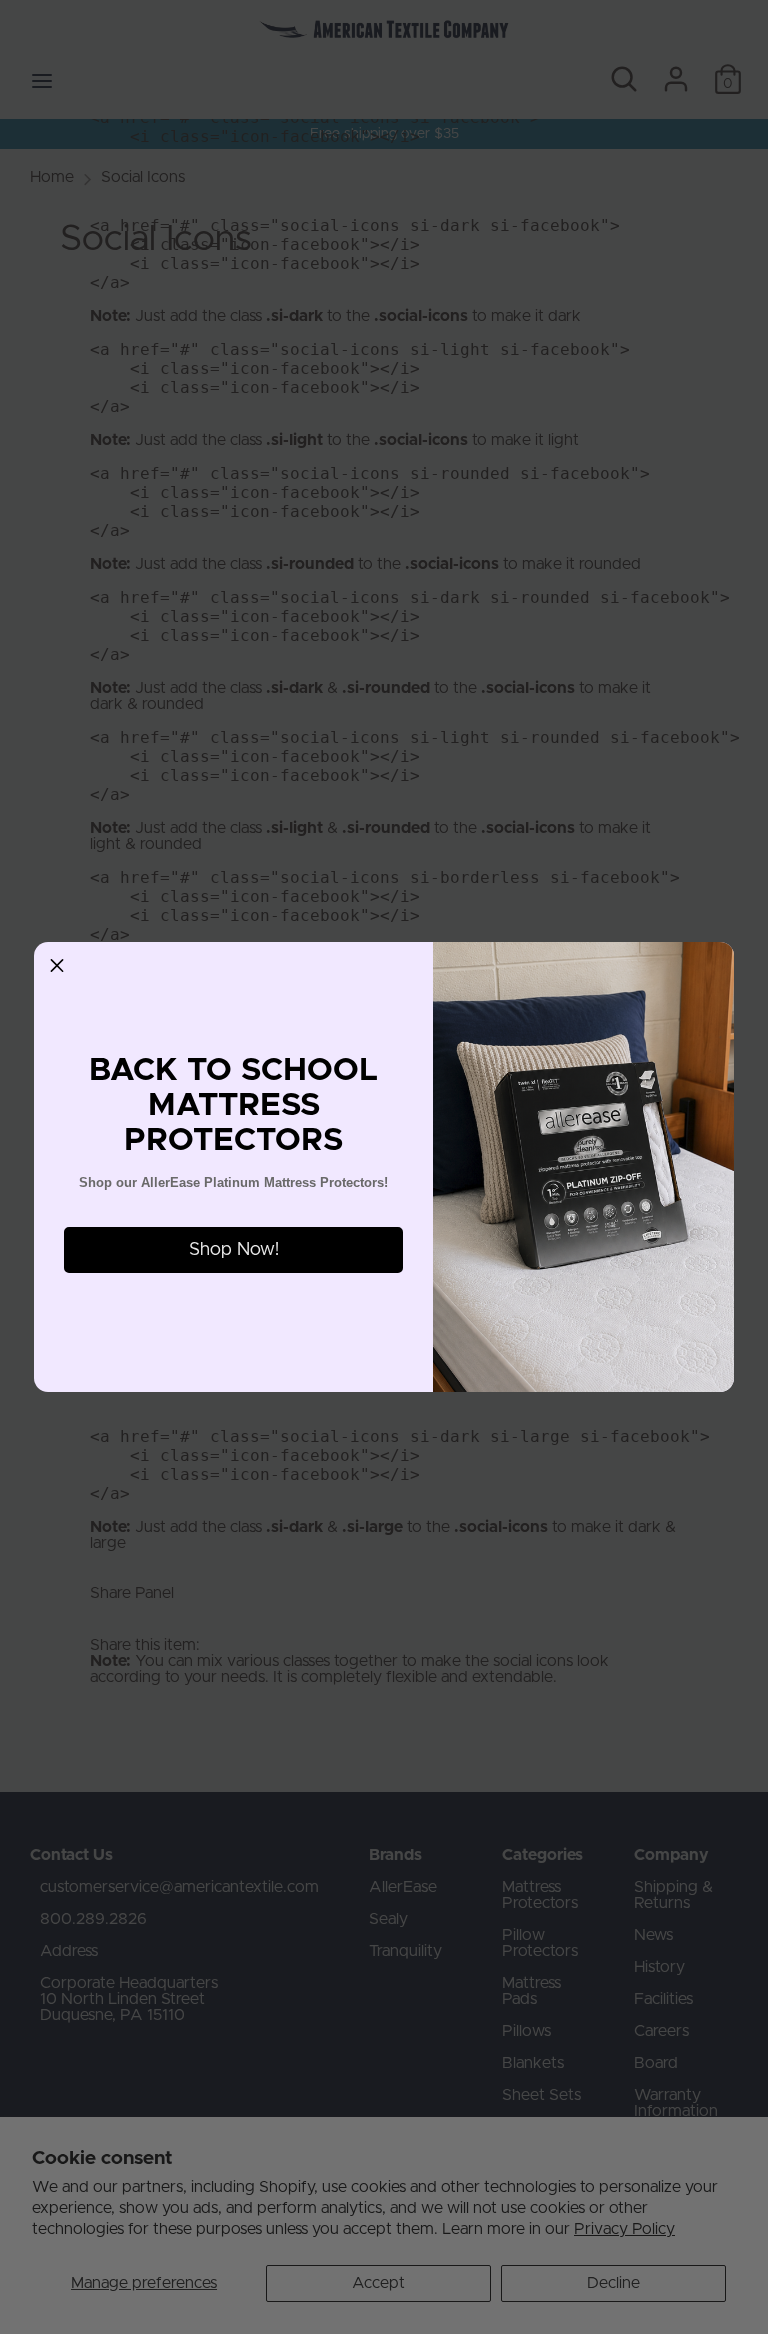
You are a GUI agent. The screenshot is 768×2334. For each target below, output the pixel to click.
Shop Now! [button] (234, 1250)
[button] (57, 965)
